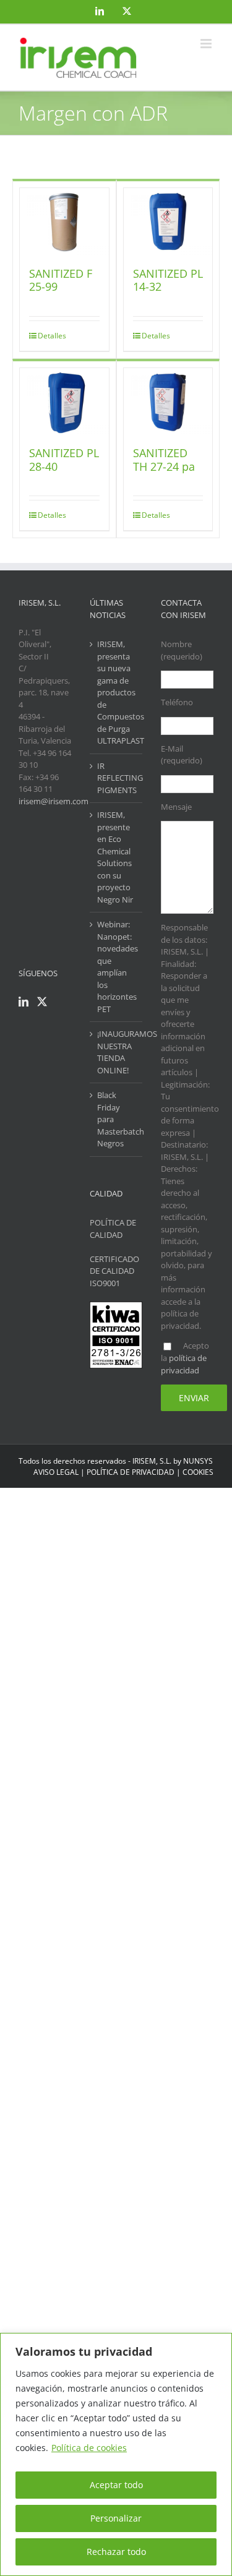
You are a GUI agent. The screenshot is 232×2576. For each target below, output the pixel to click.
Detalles (51, 336)
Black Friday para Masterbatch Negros (117, 1119)
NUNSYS (198, 1461)
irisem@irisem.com (54, 801)
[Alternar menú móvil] (207, 44)
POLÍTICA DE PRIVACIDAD (131, 1472)
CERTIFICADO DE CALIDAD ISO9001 (114, 1271)
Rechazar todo (116, 2552)
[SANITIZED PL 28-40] (64, 401)
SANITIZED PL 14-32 (168, 280)
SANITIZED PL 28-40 (64, 460)
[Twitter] (42, 1002)
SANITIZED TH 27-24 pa (164, 460)
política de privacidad (184, 1364)
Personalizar (116, 2518)
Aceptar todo (116, 2485)
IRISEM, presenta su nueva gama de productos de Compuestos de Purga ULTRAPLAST (117, 692)
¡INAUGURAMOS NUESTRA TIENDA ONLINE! (117, 1052)
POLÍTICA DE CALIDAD (113, 1229)
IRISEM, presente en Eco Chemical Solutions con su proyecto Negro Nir (115, 857)
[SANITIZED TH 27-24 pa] (168, 401)
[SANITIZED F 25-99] (64, 221)
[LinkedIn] (24, 1002)
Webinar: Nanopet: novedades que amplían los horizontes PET (117, 967)
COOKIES (198, 1472)
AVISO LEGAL (56, 1472)
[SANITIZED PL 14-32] (168, 221)
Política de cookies (89, 2448)
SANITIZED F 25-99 (61, 280)
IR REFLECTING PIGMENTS (117, 778)
